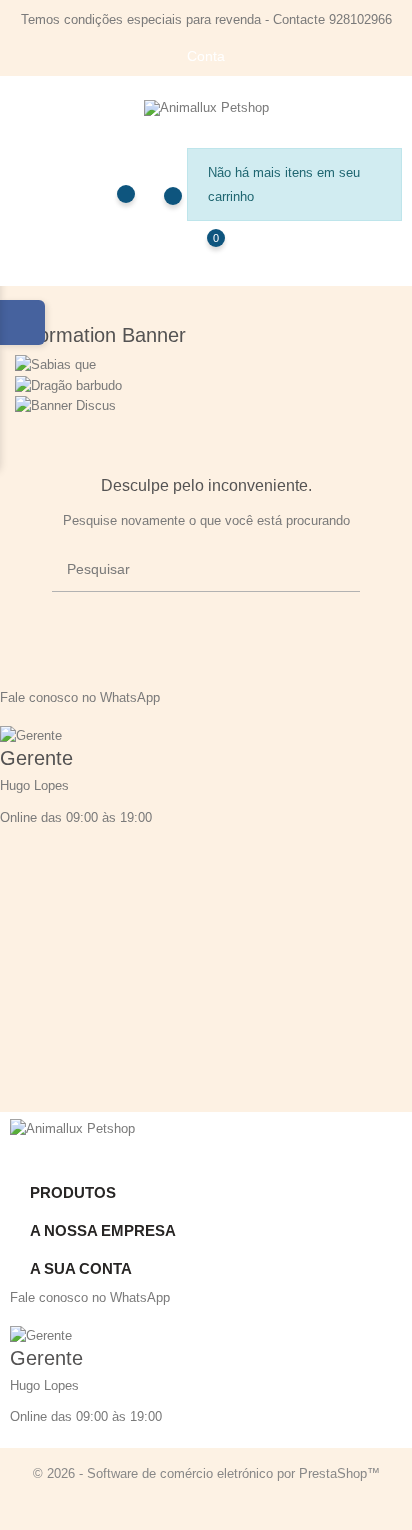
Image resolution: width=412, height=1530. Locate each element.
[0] (196, 252)
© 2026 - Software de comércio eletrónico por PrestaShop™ (206, 1473)
